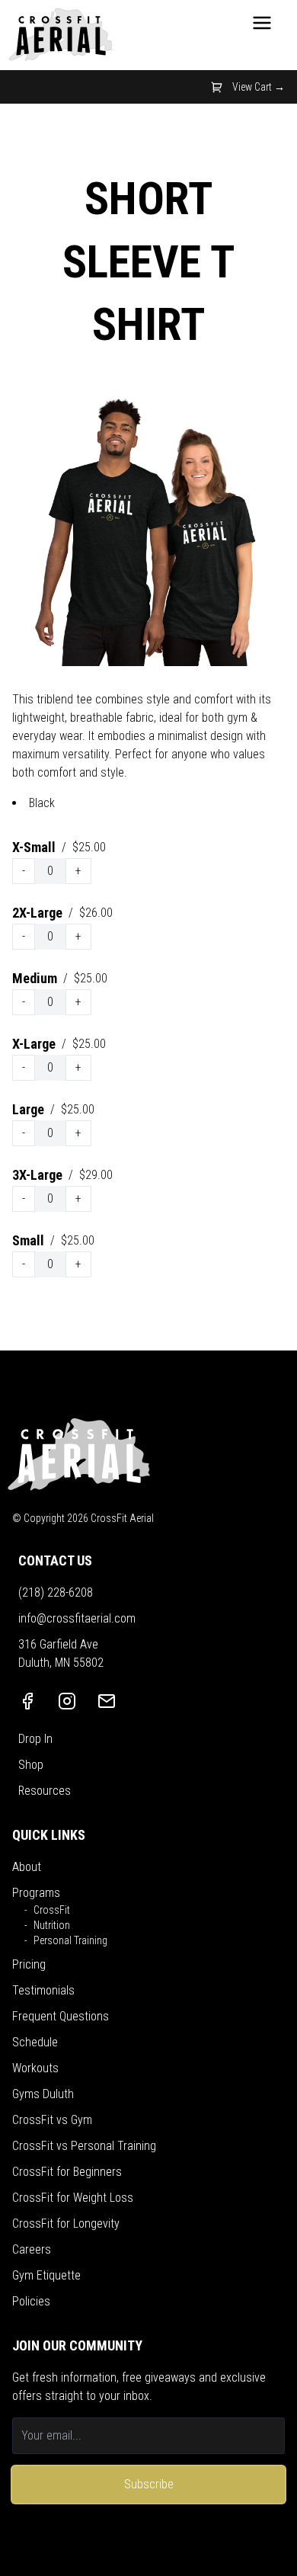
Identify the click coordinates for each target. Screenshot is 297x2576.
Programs (36, 1893)
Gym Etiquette (46, 2275)
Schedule (35, 2042)
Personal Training (70, 1940)
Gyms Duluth (43, 2094)
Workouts (35, 2068)
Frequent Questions (61, 2016)
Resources (45, 1791)
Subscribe (149, 2484)
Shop (31, 1765)
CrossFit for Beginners (67, 2172)
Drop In (35, 1739)
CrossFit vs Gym (52, 2120)
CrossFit (52, 1910)
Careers (32, 2249)
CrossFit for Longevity (66, 2224)
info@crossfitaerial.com (77, 1618)
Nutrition (52, 1925)
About (27, 1867)
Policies (31, 2301)
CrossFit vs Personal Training (84, 2146)
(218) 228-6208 (56, 1592)
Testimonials (43, 1990)
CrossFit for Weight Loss (73, 2198)
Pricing (29, 1964)
